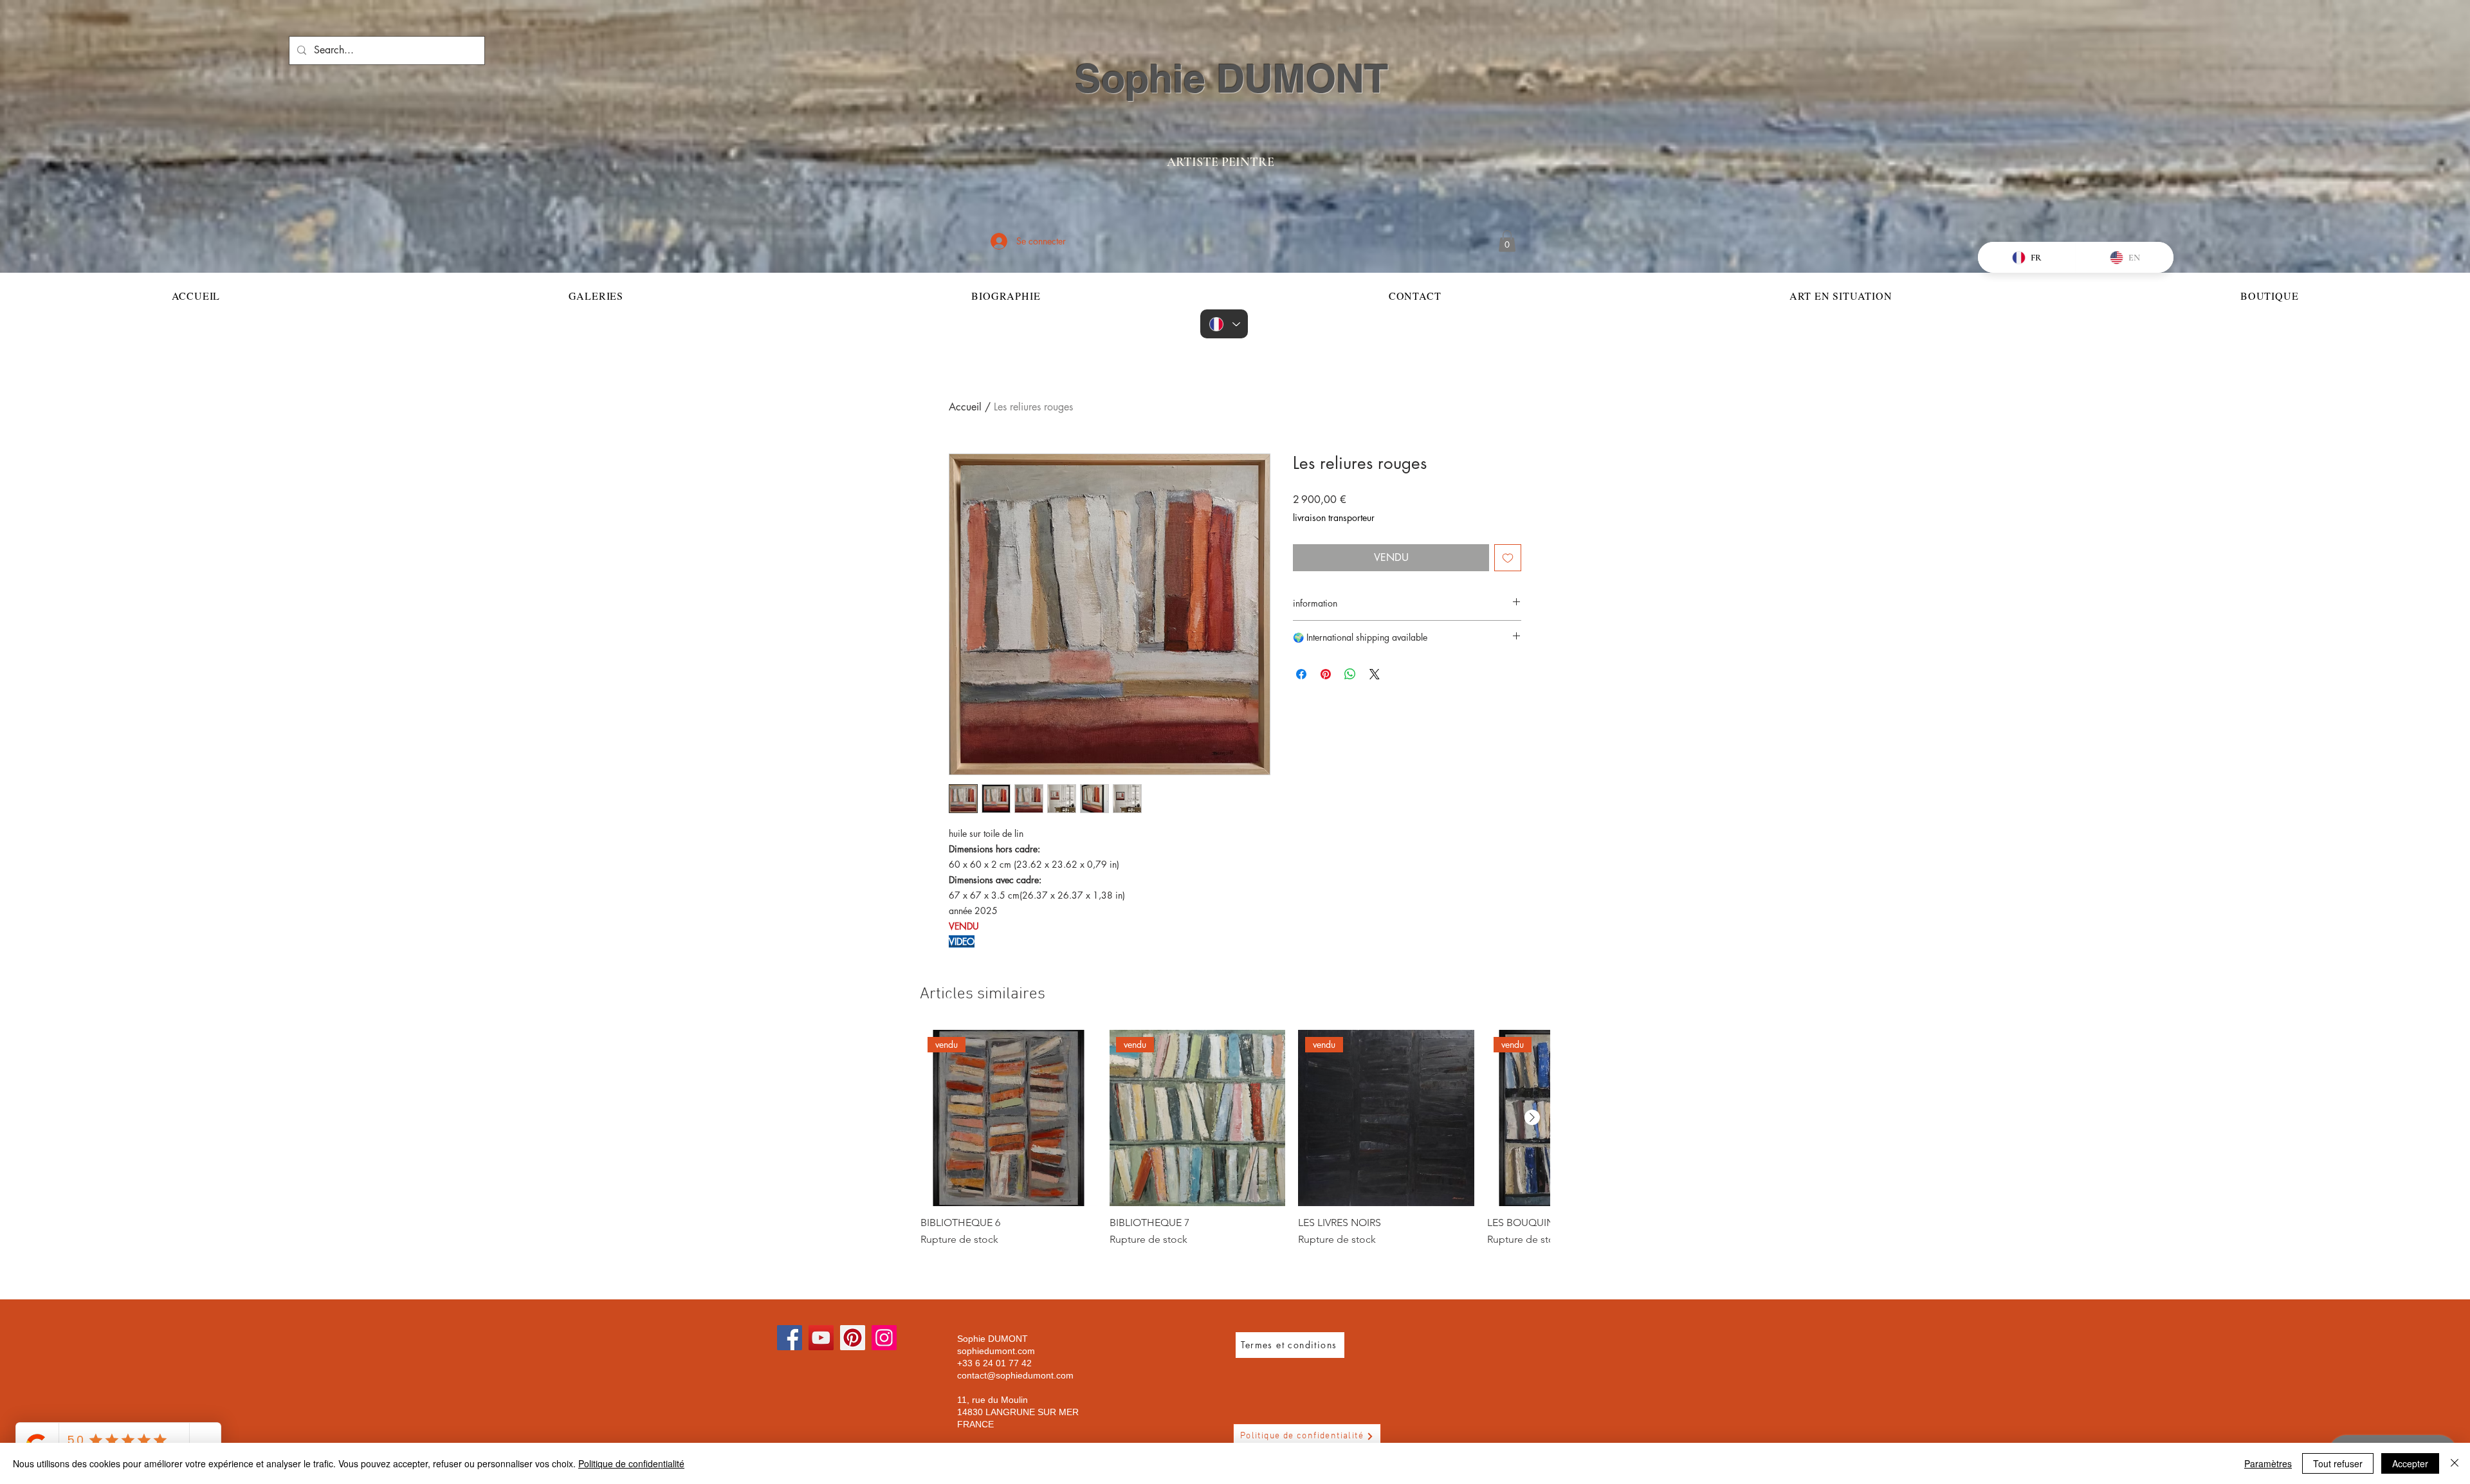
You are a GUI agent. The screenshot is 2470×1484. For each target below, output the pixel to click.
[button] (1507, 241)
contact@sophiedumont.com (1015, 1375)
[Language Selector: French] (1224, 324)
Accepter (2410, 1463)
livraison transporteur (1334, 518)
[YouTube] (821, 1338)
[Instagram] (884, 1338)
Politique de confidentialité (631, 1463)
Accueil (965, 407)
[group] (1235, 1139)
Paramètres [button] (2268, 1463)
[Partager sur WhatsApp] (1350, 674)
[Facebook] (790, 1338)
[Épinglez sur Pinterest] (1326, 674)
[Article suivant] (1532, 1117)
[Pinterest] (853, 1338)
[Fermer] (2455, 1463)
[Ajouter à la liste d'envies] (1508, 558)
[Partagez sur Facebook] (1301, 674)
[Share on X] (1375, 674)
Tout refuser (2338, 1463)
